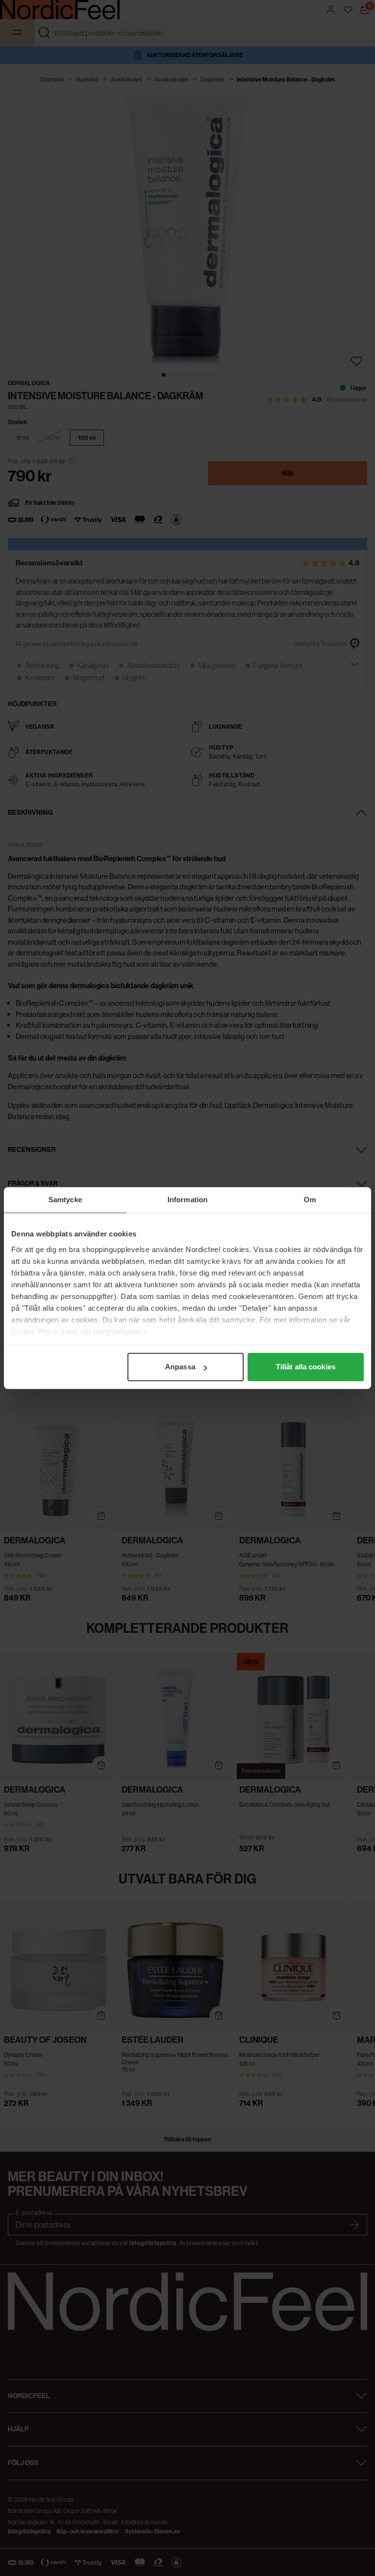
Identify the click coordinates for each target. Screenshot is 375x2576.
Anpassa (180, 1367)
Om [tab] (310, 1200)
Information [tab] (187, 1200)
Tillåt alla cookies (306, 1367)
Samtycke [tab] (65, 1200)
